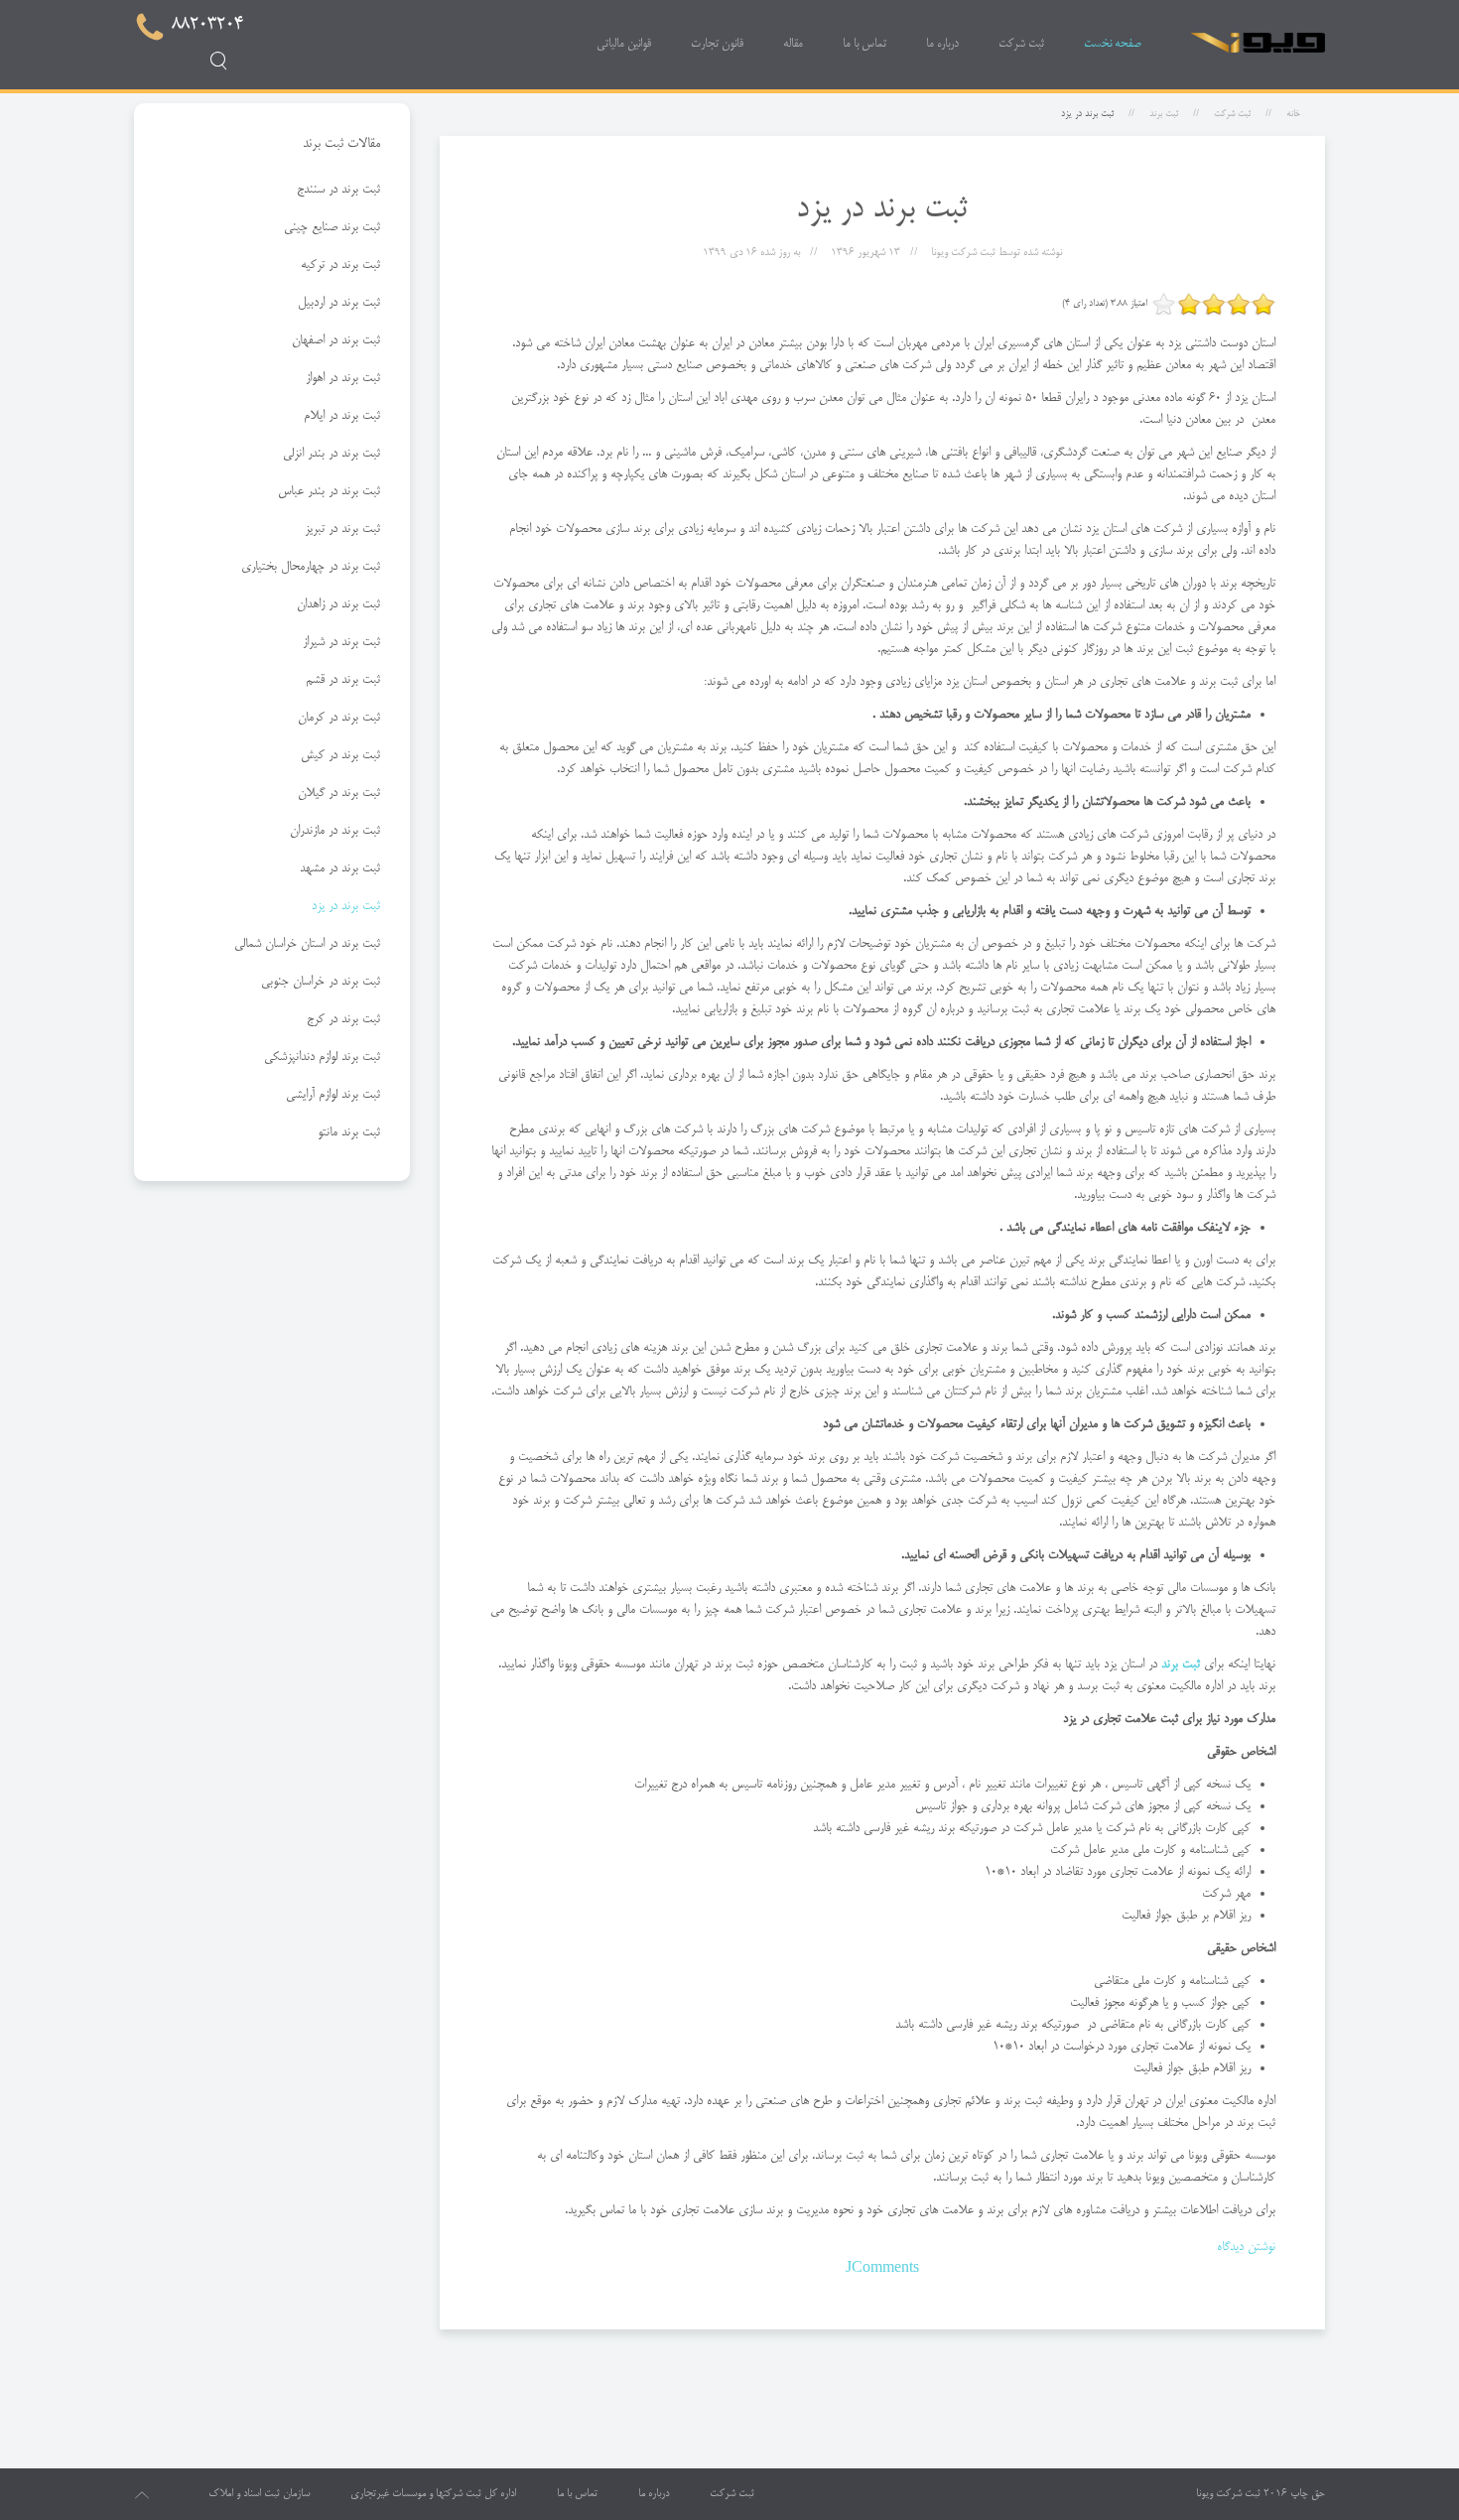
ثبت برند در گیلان (339, 793)
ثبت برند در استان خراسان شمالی (307, 944)
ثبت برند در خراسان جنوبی (321, 982)
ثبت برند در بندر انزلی (332, 454)
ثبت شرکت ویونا (1228, 2494)
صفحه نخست (1113, 44)
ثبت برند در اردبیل (339, 303)
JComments (882, 2269)
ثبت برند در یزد (346, 906)
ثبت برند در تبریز (342, 529)
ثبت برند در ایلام (342, 416)
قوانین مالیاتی (624, 44)
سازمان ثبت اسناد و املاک (259, 2494)
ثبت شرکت (1021, 44)
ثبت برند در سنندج (338, 190)
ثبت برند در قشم (343, 680)
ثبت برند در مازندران (335, 831)
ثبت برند (1164, 114)
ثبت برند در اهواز (343, 378)
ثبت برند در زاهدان (338, 604)
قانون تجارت (717, 44)
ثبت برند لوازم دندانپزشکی (322, 1057)
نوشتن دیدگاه (1246, 2247)
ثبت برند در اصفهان (336, 340)
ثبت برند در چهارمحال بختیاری (311, 567)
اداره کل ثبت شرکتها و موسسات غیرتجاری (433, 2494)
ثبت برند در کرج (343, 1019)
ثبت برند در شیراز (341, 642)
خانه (1293, 114)
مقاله (793, 44)
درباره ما (942, 44)
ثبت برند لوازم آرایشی (333, 1095)
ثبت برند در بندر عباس (329, 491)
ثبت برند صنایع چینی (332, 227)
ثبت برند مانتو (349, 1132)
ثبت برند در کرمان (339, 718)
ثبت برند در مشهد (340, 868)
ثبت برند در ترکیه (340, 265)
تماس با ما (864, 44)
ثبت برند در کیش (340, 755)
